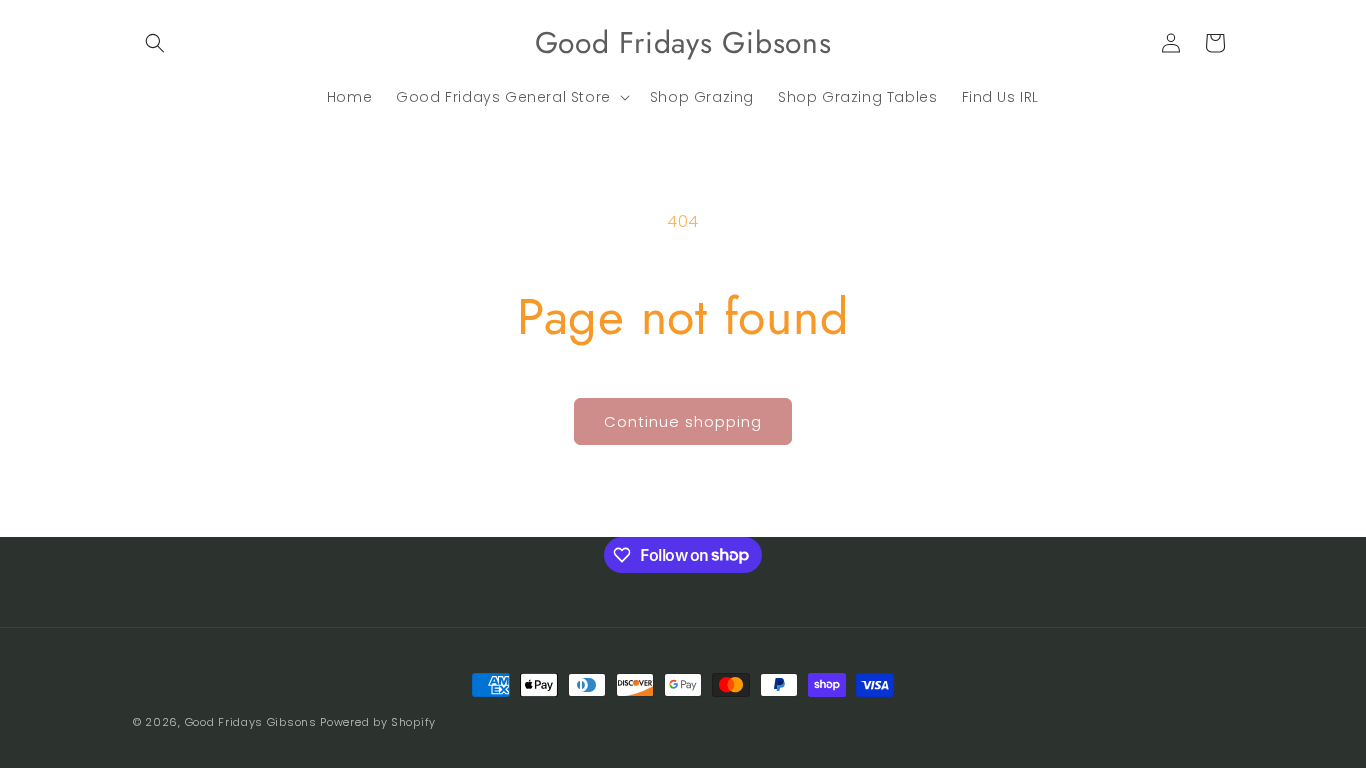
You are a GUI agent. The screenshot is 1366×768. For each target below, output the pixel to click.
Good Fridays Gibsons (251, 722)
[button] (155, 43)
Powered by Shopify (378, 722)
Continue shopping (683, 421)
